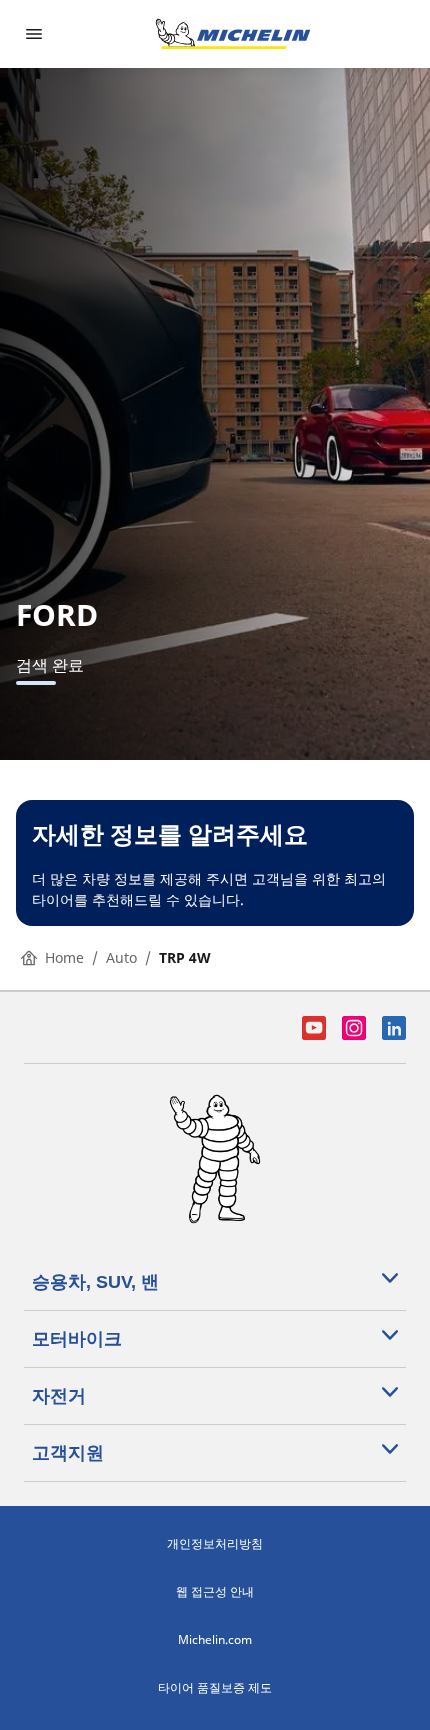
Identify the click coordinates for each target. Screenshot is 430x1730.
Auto (121, 957)
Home (64, 957)
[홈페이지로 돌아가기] (233, 34)
